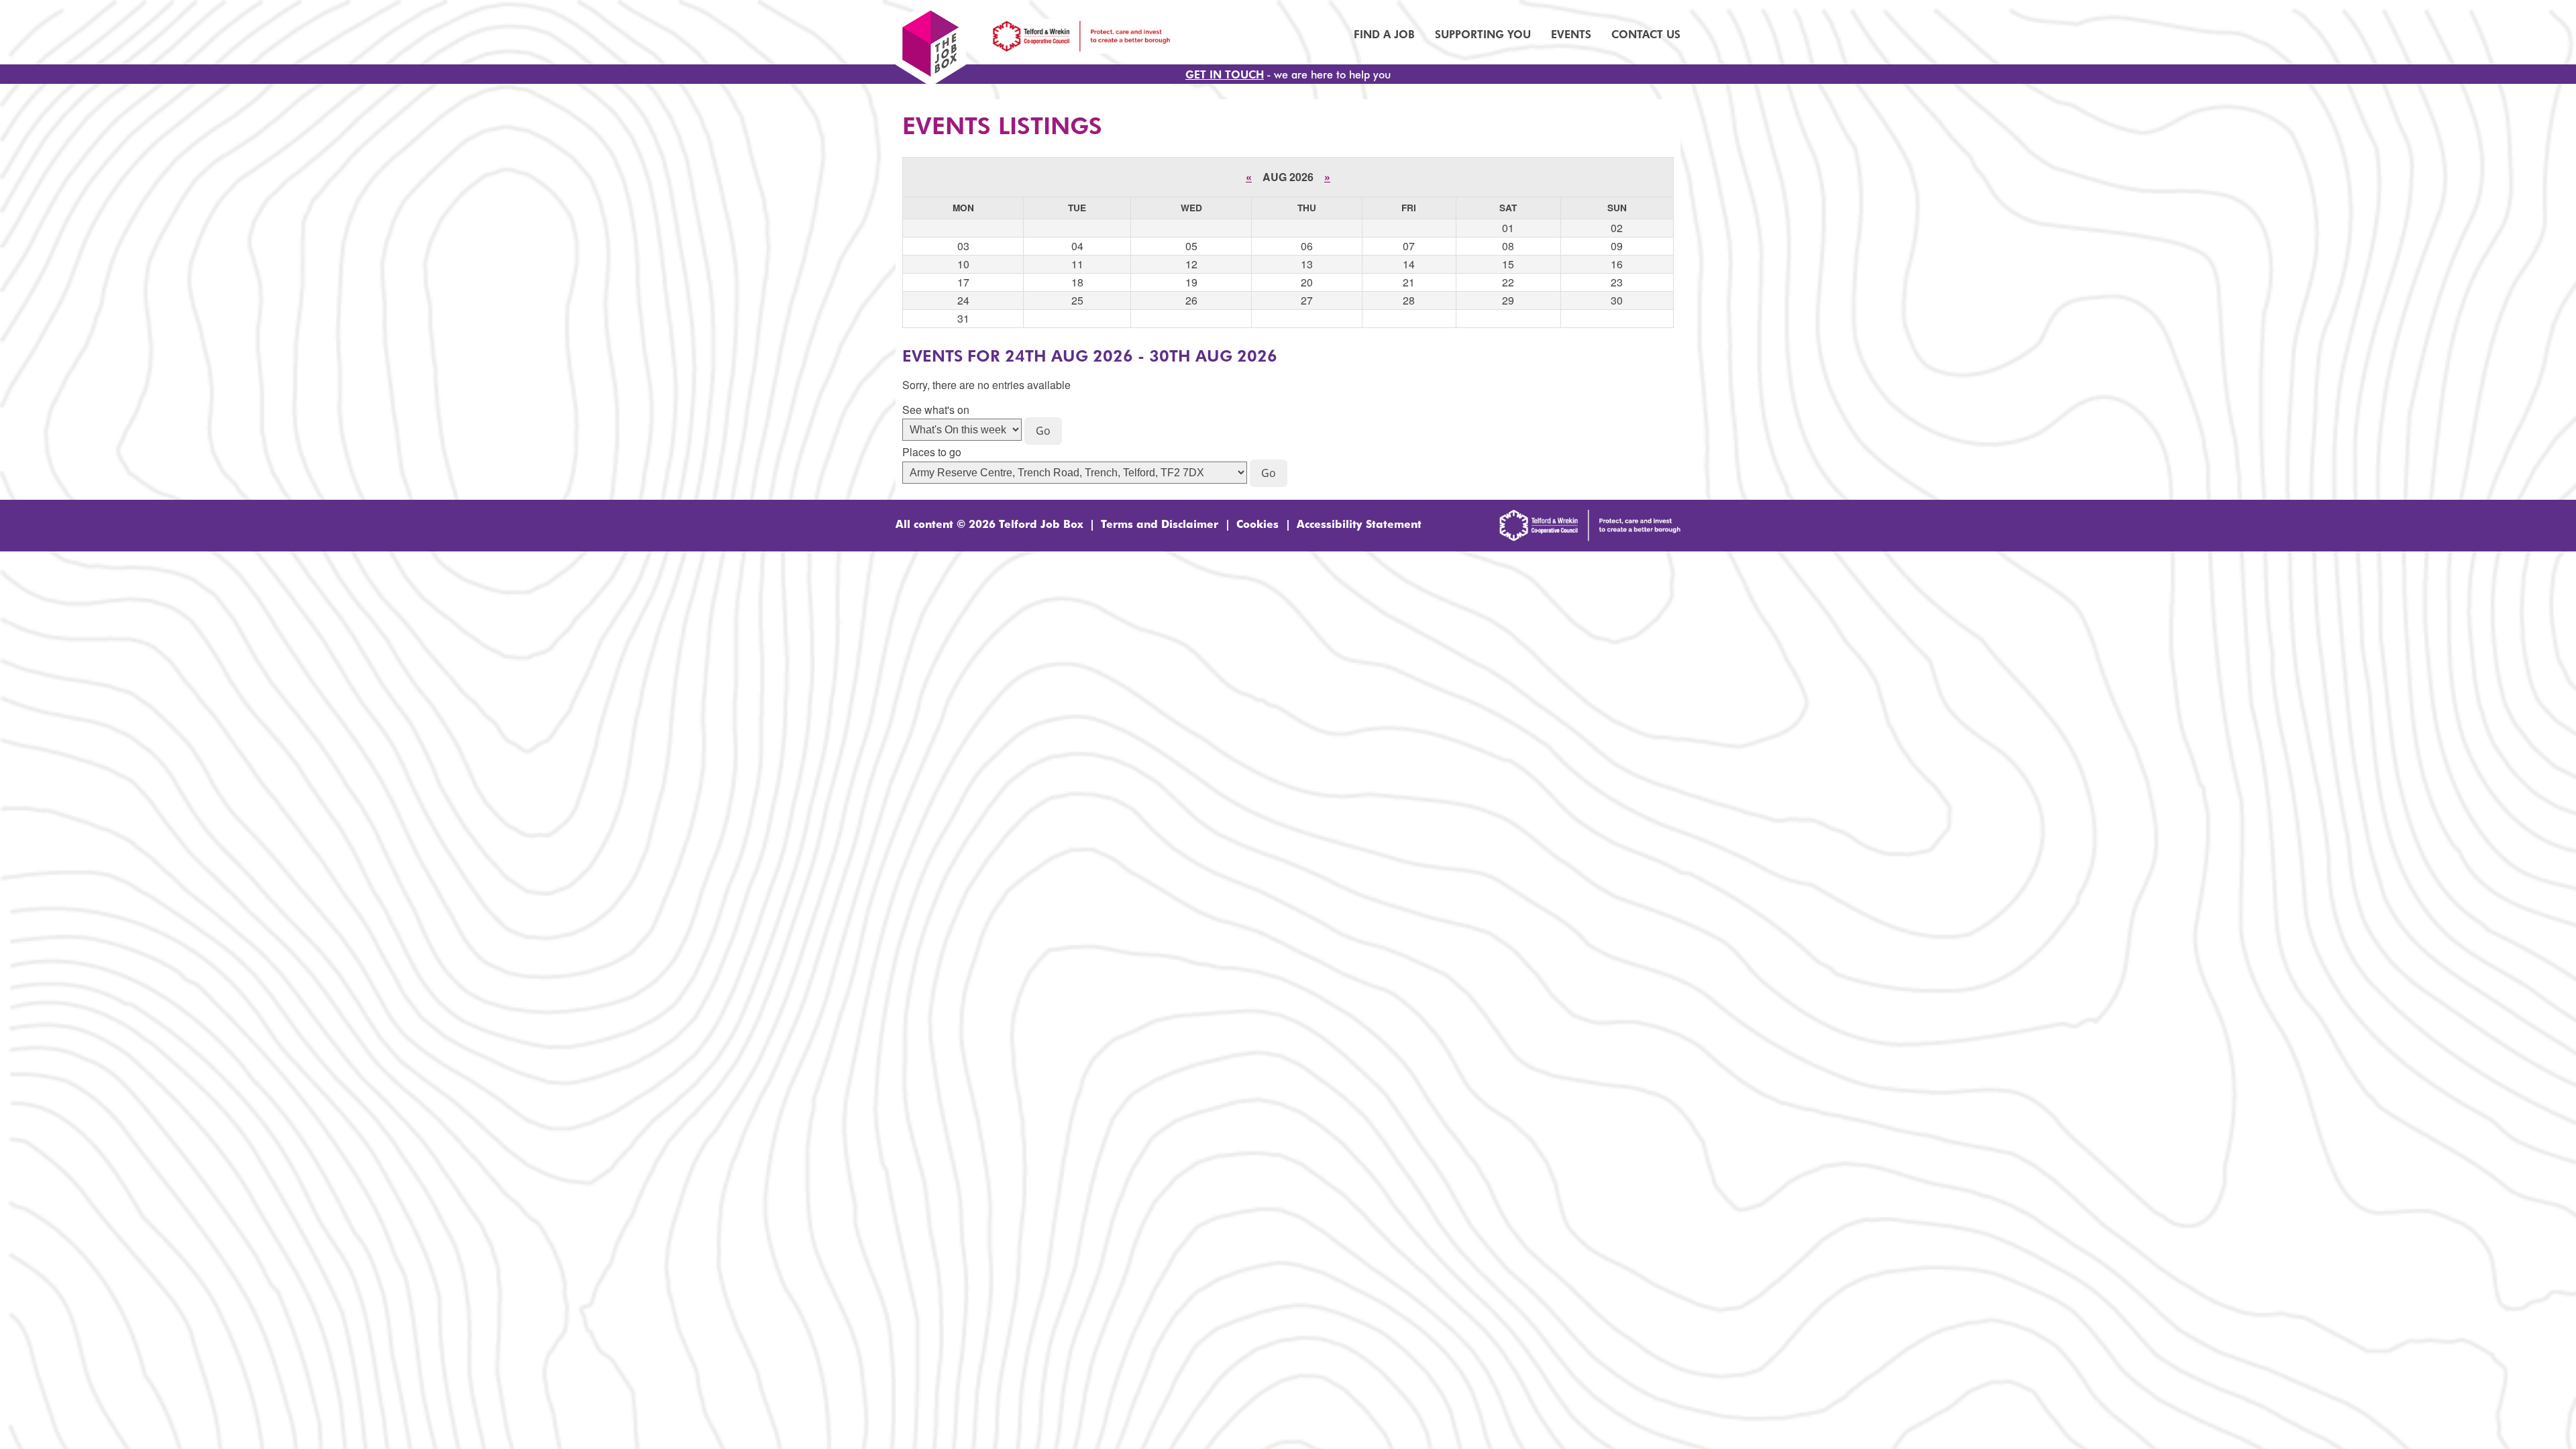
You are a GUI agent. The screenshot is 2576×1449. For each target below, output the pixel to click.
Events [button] (1571, 34)
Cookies (1257, 523)
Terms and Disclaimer (1160, 523)
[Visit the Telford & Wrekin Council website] (1590, 537)
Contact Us (1646, 34)
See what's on (936, 410)
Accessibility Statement (1359, 523)
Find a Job (1384, 34)
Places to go (932, 452)
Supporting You (1483, 34)
